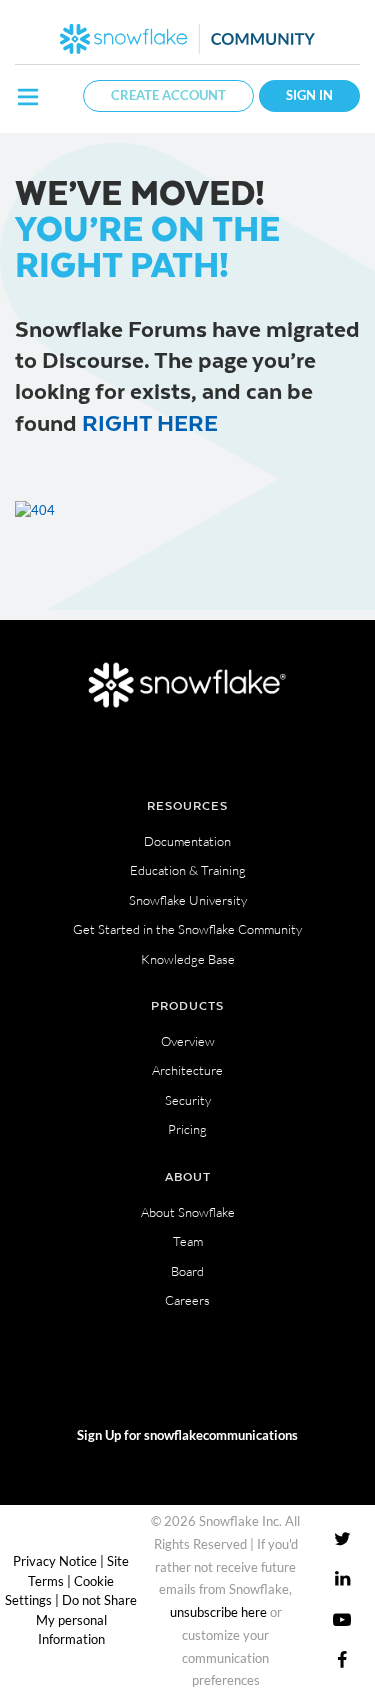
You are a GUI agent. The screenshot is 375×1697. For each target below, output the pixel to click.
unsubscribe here (218, 1612)
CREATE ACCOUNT (168, 95)
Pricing (187, 1129)
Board (187, 1271)
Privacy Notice (55, 1561)
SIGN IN (309, 95)
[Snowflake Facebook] (342, 1659)
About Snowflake (188, 1212)
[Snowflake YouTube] (342, 1618)
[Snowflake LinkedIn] (342, 1578)
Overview (188, 1041)
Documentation (187, 841)
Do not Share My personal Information (87, 1619)
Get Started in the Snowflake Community (187, 929)
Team (188, 1241)
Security (188, 1100)
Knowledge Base (188, 959)
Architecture (187, 1070)
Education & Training (188, 870)
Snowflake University (188, 900)
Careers (187, 1300)
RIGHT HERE (150, 422)
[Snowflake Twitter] (342, 1537)
